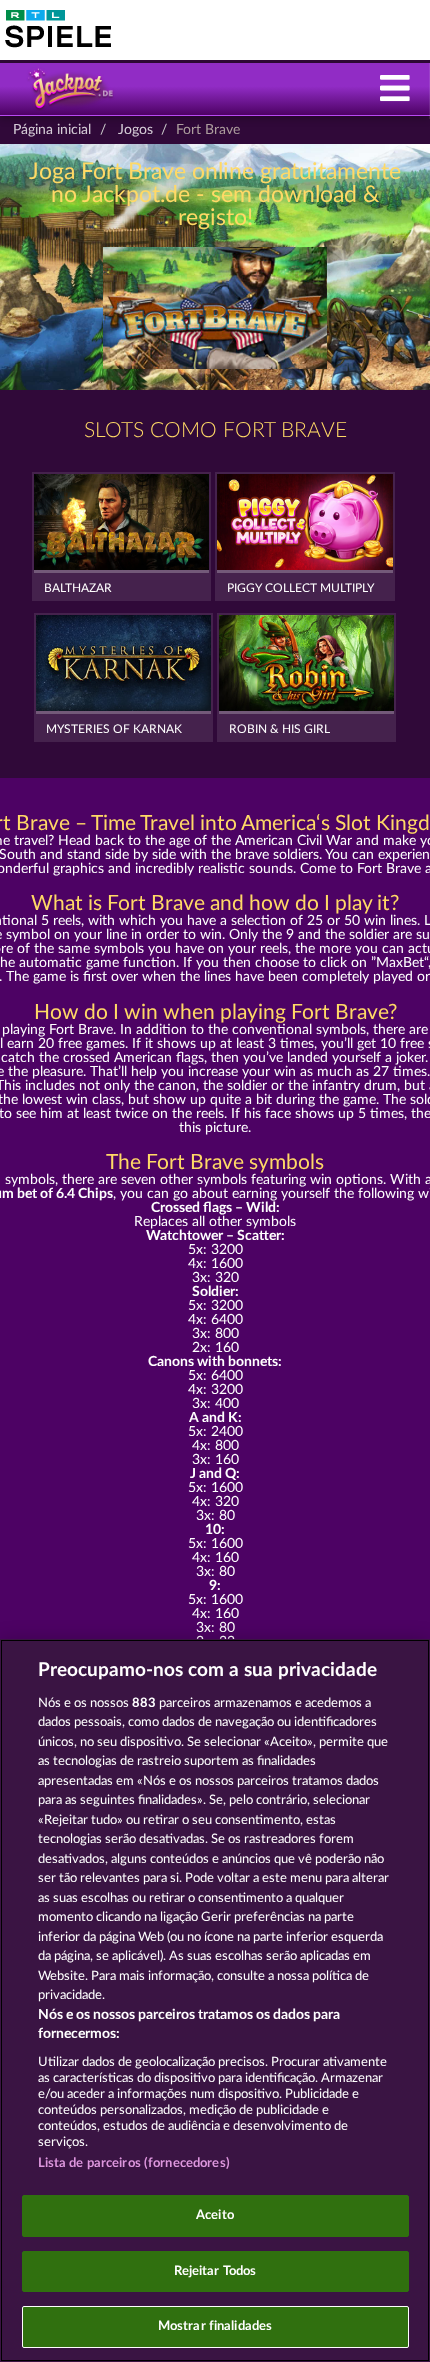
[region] (215, 2000)
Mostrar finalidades (215, 2326)
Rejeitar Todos (215, 2271)
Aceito (215, 2215)
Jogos (135, 130)
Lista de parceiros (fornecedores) (134, 2163)
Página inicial (52, 130)
